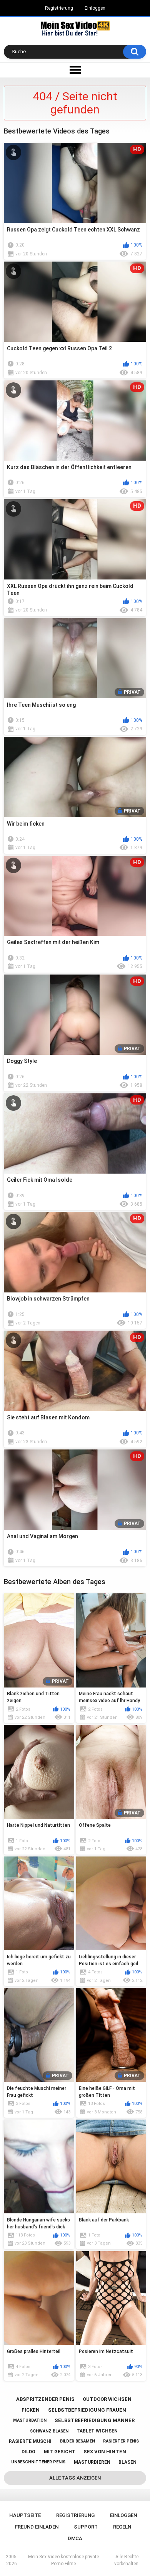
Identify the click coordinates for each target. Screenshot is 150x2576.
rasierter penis (121, 2441)
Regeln (122, 2527)
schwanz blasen (49, 2431)
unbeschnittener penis (38, 2462)
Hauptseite (25, 2515)
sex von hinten (105, 2452)
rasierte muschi (30, 2441)
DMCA (75, 2538)
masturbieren (92, 2462)
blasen (127, 2462)
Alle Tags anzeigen (75, 2478)
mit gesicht (60, 2452)
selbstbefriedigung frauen (87, 2410)
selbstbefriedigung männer (95, 2420)
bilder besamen (77, 2441)
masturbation (30, 2420)
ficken (31, 2410)
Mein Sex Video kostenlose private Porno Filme (63, 2560)
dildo (28, 2452)
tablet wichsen (97, 2431)
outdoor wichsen (107, 2399)
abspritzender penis (45, 2399)
